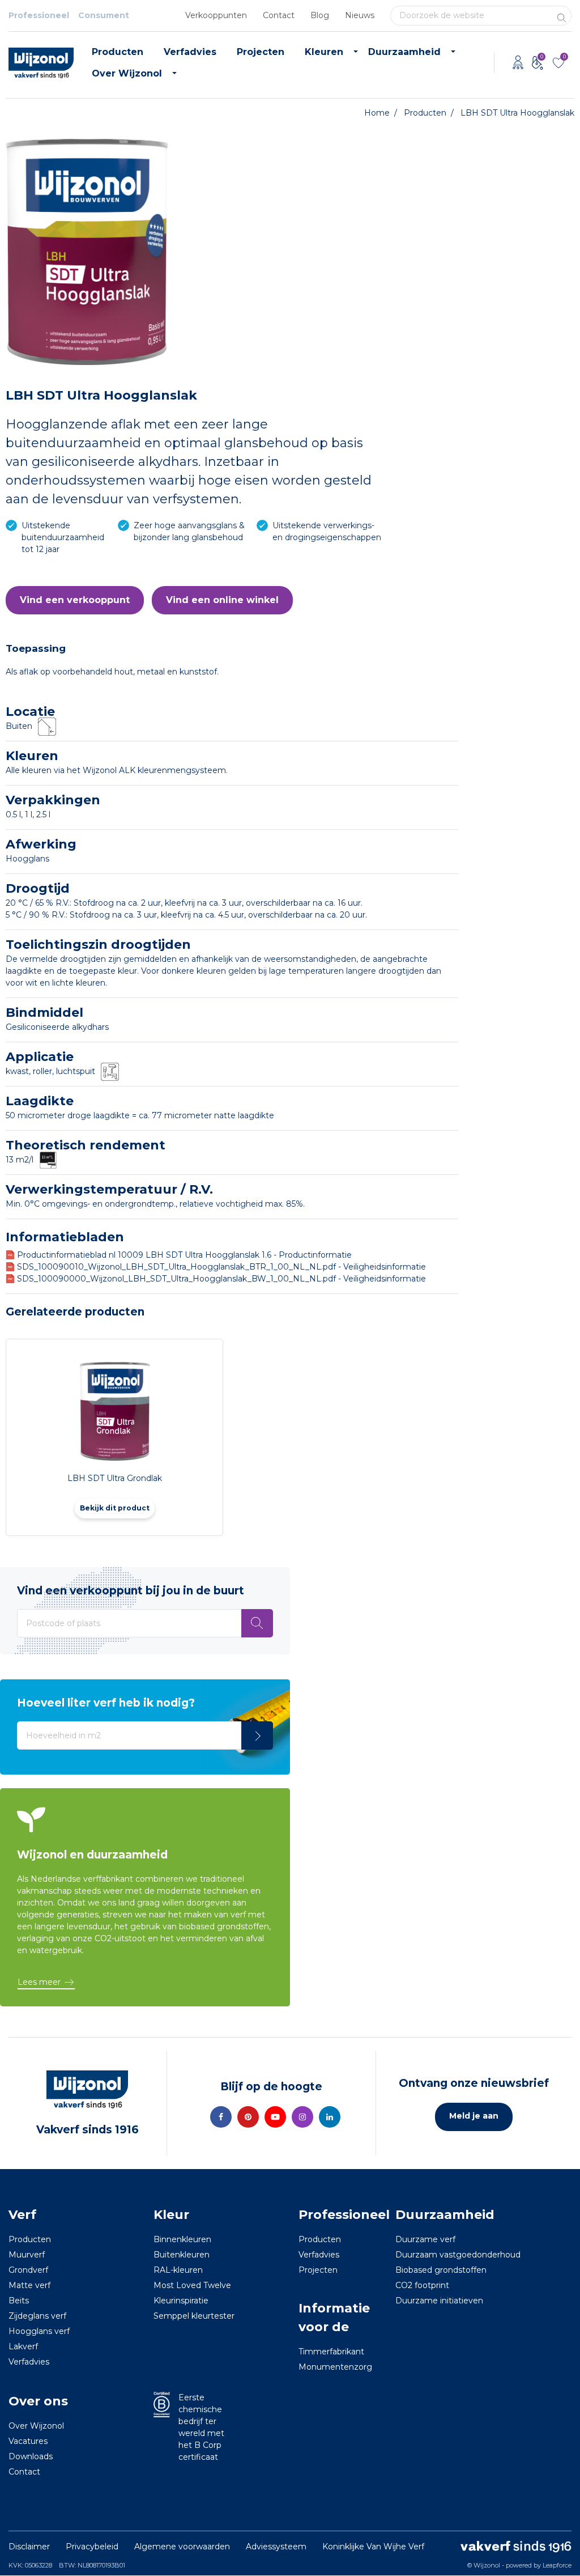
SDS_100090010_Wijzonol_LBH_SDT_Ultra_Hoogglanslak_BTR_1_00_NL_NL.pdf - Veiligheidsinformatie (221, 1267)
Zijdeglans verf (37, 2316)
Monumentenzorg (335, 2367)
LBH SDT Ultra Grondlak (115, 1478)
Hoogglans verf (39, 2331)
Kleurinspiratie (181, 2301)
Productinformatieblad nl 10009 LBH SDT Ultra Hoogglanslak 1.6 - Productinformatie (184, 1255)
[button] (75, 600)
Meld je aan (474, 2116)
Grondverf (28, 2270)
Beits (19, 2301)
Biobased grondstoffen (441, 2270)
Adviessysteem (276, 2547)
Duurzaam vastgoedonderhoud (458, 2255)
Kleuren (324, 52)
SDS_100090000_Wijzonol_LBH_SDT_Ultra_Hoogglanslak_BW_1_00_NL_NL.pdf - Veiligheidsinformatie (221, 1279)
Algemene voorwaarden (182, 2547)
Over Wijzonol (127, 73)
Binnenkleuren (182, 2239)
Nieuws (360, 15)
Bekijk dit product (115, 1508)
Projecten (261, 52)
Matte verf (29, 2285)
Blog (320, 15)
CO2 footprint (422, 2285)
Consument (104, 15)
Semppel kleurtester (194, 2316)
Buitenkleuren (182, 2255)
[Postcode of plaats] (257, 1623)
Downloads (31, 2456)
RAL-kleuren (178, 2270)
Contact (279, 15)
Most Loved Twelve (192, 2285)
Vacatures (28, 2441)
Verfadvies (190, 52)
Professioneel (39, 15)
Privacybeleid (92, 2547)
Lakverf (23, 2346)
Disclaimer (29, 2547)
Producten (118, 52)
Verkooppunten (216, 15)
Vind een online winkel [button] (222, 600)
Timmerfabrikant (331, 2352)
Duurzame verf (425, 2239)
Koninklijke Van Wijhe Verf (373, 2547)
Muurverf (27, 2255)
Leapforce (557, 2565)
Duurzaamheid (404, 52)
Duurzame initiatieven (439, 2301)
